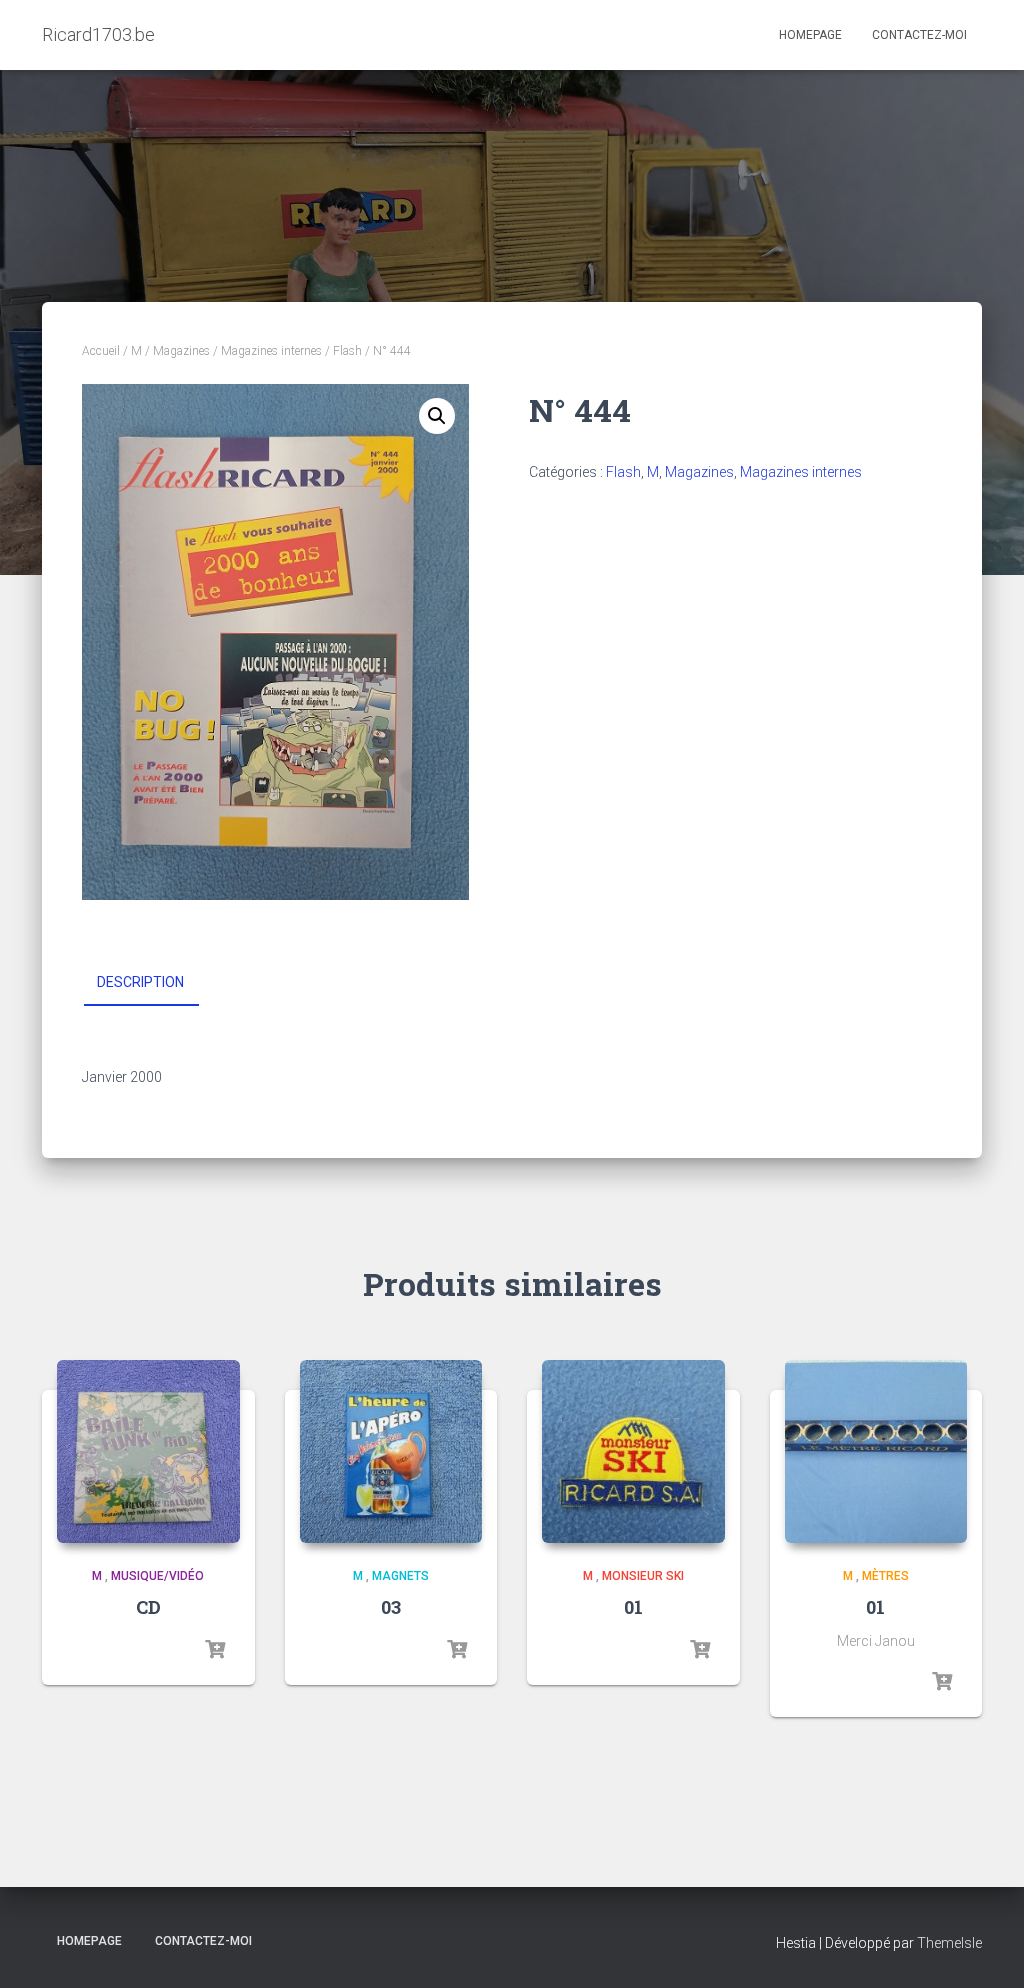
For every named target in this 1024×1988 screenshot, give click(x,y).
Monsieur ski (643, 1576)
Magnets (400, 1576)
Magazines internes (271, 351)
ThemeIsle (949, 1943)
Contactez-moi (919, 35)
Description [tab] (140, 982)
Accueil (101, 351)
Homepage (810, 35)
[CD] (148, 1451)
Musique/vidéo (157, 1576)
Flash (347, 351)
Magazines (181, 351)
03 (391, 1607)
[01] (633, 1451)
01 (633, 1607)
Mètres (885, 1576)
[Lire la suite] (215, 1650)
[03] (391, 1451)
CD (148, 1607)
